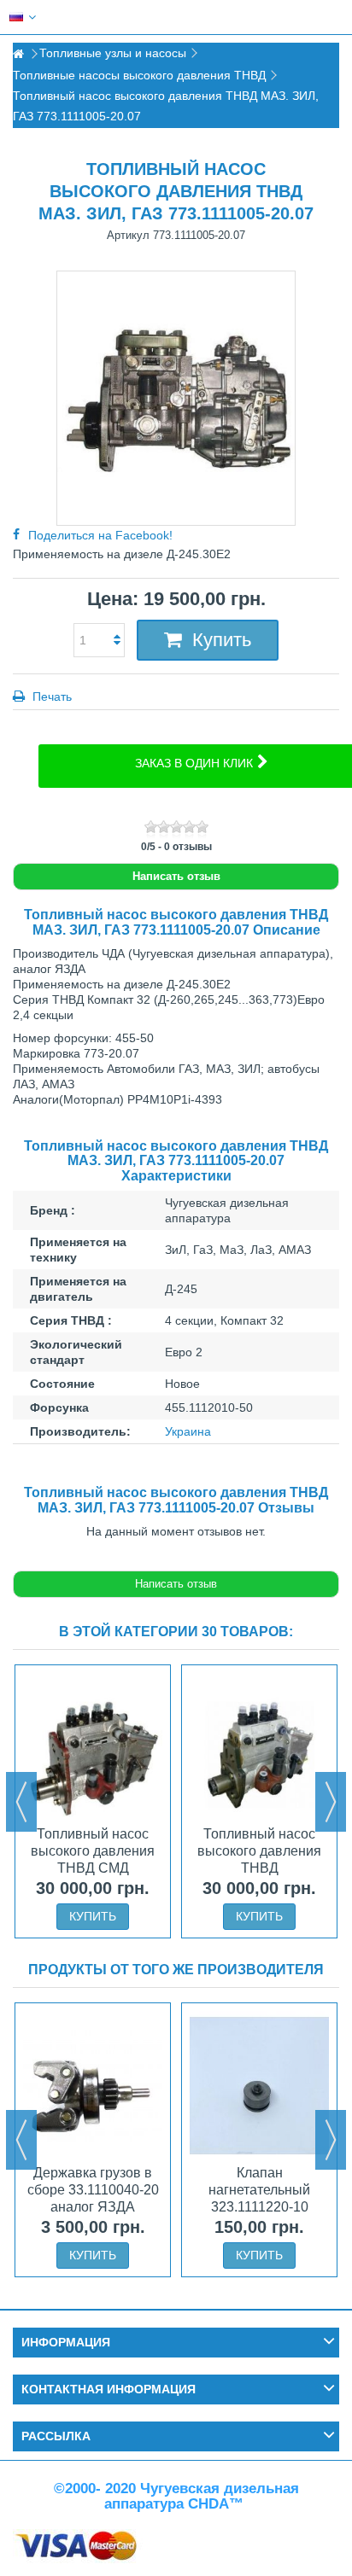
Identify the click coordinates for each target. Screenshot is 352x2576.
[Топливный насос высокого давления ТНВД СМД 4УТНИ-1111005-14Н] (93, 1747)
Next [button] (331, 1802)
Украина (188, 1431)
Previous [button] (21, 1802)
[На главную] (18, 54)
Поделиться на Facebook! (100, 535)
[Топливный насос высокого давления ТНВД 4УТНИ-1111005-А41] (259, 1747)
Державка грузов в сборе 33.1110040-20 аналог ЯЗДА (93, 2190)
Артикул (128, 235)
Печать (50, 696)
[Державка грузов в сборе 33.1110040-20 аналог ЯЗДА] (93, 2085)
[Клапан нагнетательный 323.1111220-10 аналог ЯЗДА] (259, 2085)
